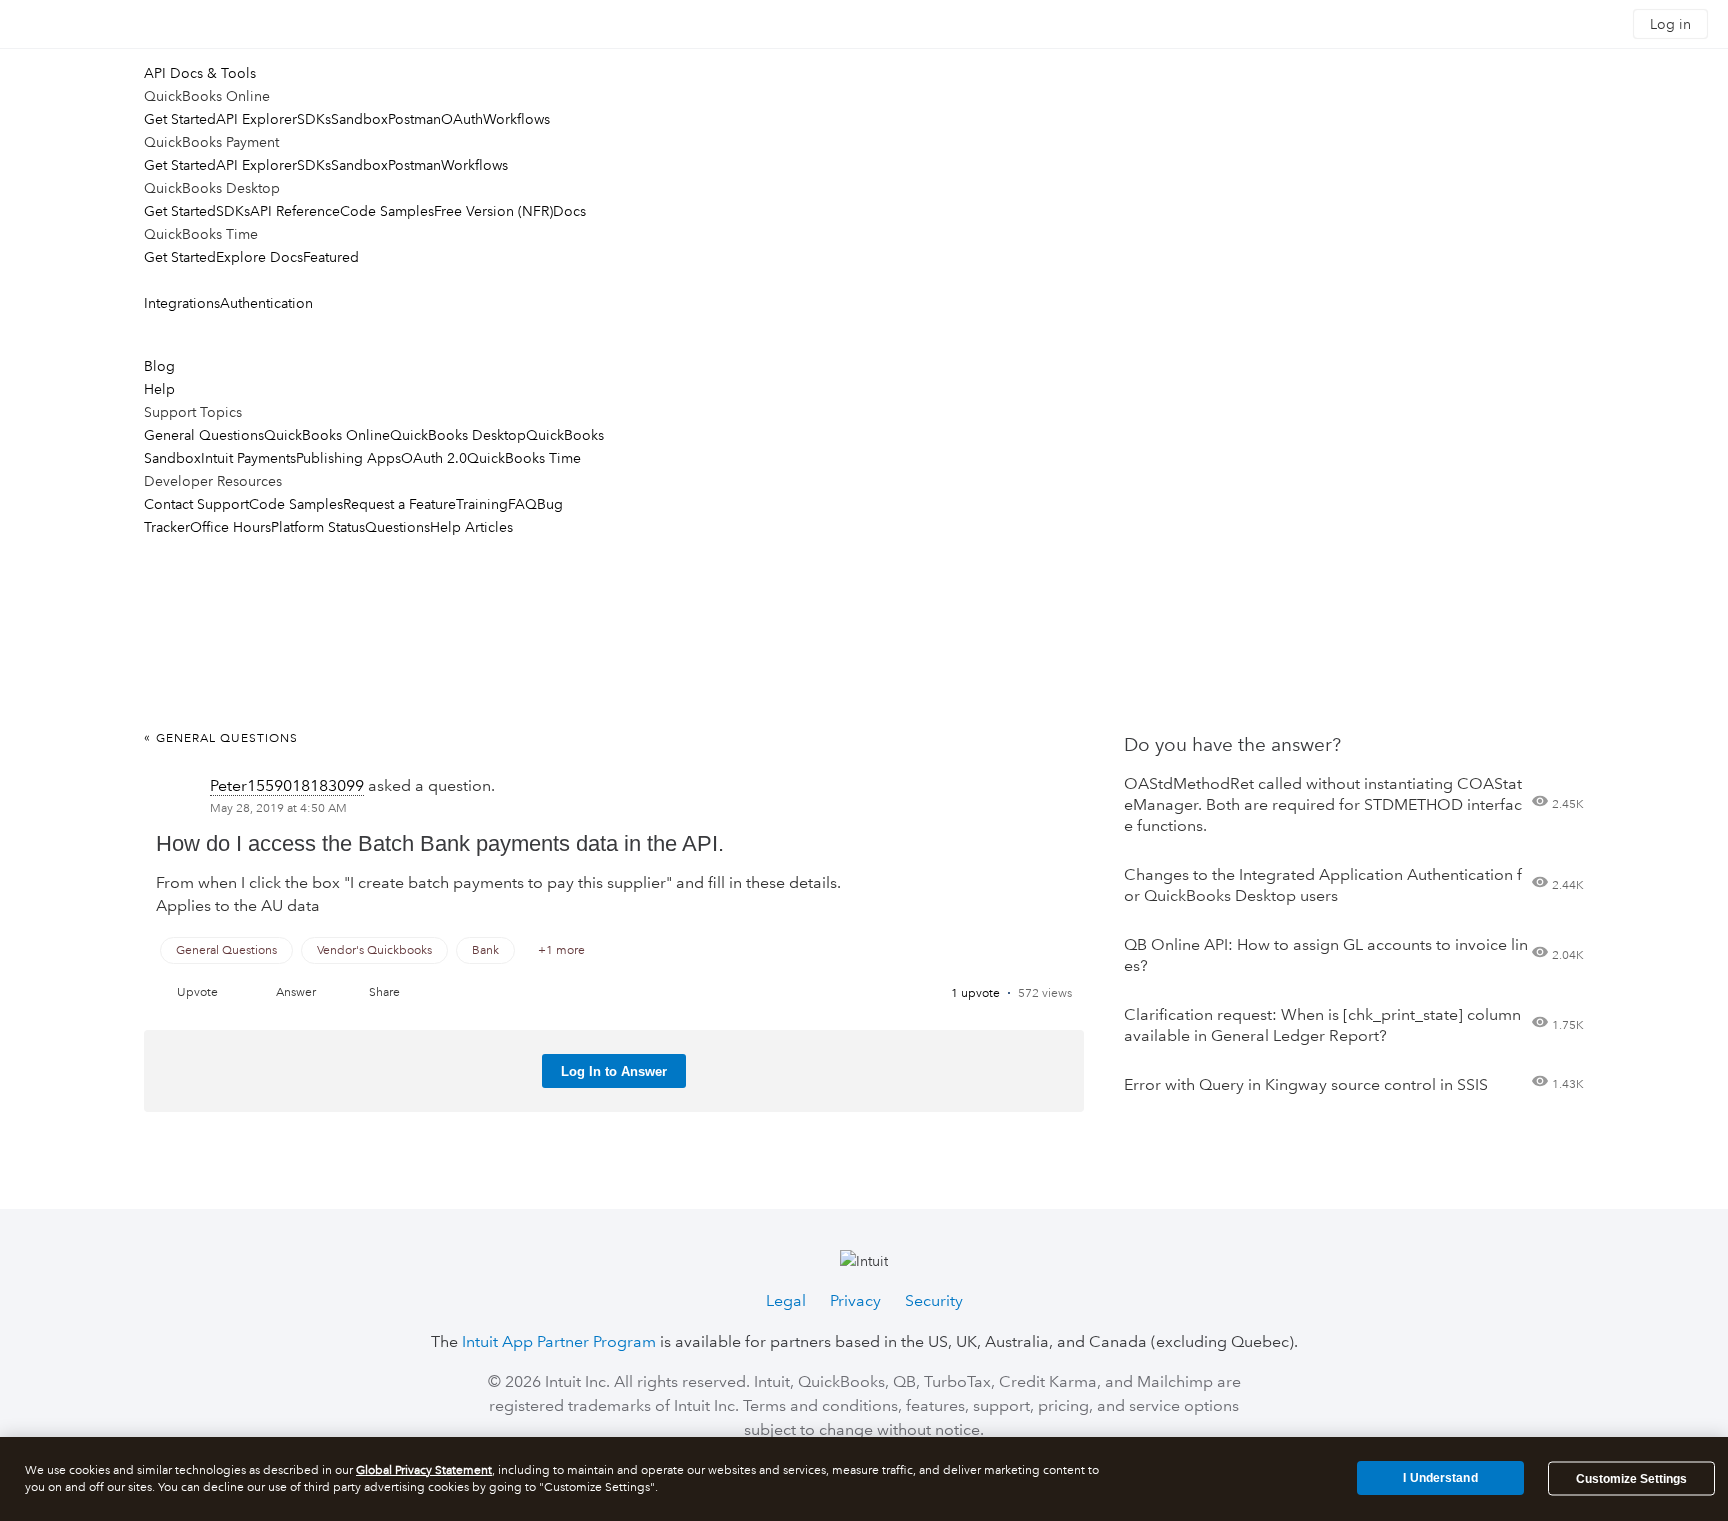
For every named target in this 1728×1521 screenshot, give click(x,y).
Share (384, 992)
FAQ (522, 504)
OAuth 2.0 (434, 458)
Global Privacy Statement (424, 1470)
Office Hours (230, 527)
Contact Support (196, 504)
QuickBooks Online (327, 435)
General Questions (204, 435)
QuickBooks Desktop (458, 435)
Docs (569, 211)
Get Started (180, 119)
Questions (397, 527)
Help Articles (471, 527)
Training (482, 504)
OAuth (462, 119)
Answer (296, 992)
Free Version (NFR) (493, 211)
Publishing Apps (348, 458)
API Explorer (256, 119)
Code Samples (387, 211)
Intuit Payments (248, 458)
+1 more (561, 950)
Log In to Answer (614, 1071)
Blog (159, 366)
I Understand (1440, 1478)
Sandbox (359, 119)
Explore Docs (259, 257)
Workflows (516, 119)
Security (934, 1300)
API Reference (295, 211)
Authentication (266, 303)
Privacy (855, 1300)
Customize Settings (1631, 1479)
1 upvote (975, 993)
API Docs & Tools (200, 73)
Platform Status (318, 527)
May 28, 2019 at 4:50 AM (278, 808)
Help (159, 389)
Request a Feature (399, 504)
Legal (786, 1300)
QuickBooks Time (524, 458)
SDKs (314, 119)
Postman (414, 119)
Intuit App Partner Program (559, 1341)
